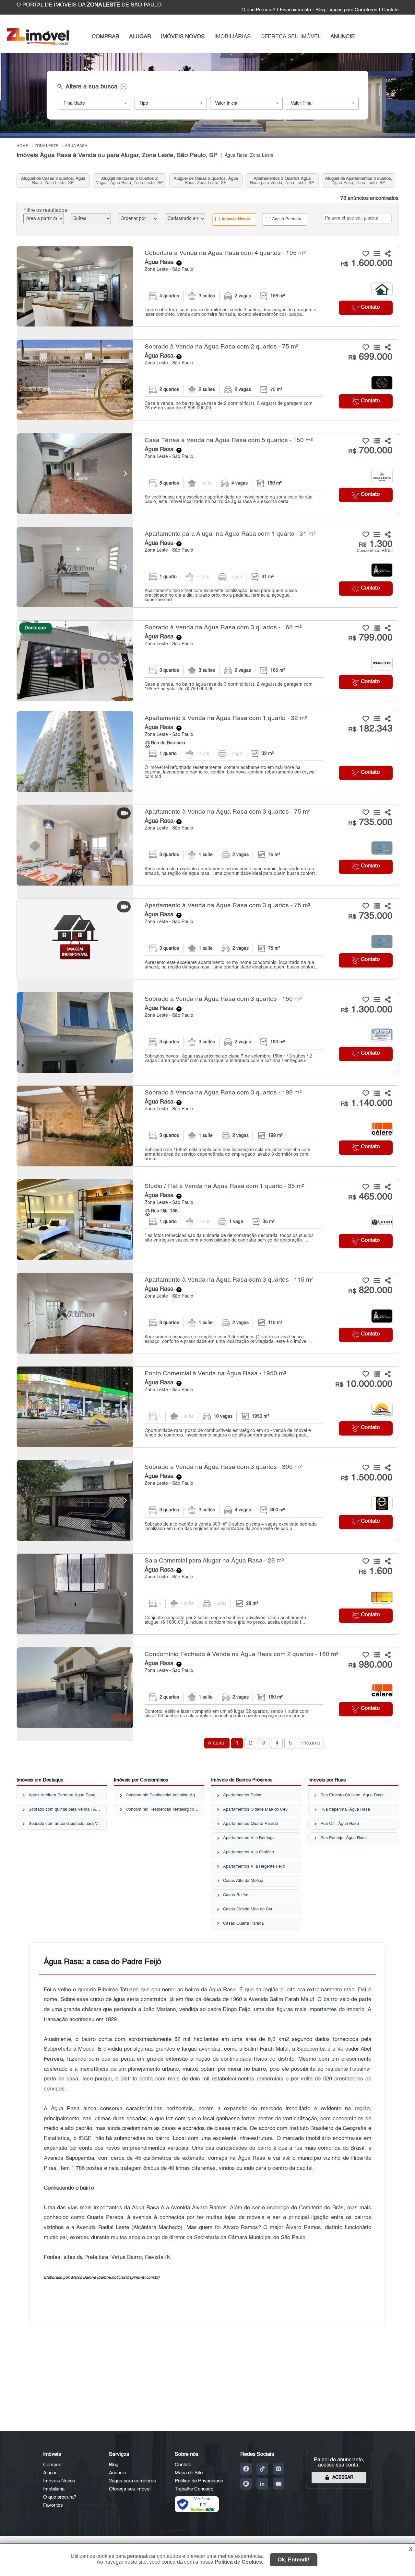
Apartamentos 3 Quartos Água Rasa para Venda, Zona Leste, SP (282, 181)
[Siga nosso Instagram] (279, 2469)
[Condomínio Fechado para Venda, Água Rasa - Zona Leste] (208, 1688)
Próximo (311, 1743)
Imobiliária (54, 2489)
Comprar (53, 2465)
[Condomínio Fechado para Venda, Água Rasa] (75, 1688)
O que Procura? (258, 10)
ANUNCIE (343, 37)
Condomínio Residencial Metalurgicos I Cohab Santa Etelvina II (163, 1809)
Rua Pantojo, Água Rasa (344, 1838)
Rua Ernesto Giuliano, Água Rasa (352, 1795)
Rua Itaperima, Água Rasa (345, 1809)
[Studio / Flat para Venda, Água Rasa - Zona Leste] (208, 1219)
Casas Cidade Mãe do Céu (248, 1909)
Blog (320, 10)
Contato (390, 10)
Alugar (50, 2473)
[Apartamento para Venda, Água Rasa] (75, 751)
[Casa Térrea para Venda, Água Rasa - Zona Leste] (208, 474)
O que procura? (60, 2497)
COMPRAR (106, 37)
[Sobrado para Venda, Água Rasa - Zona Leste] (208, 380)
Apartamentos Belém (243, 1795)
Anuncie (118, 2473)
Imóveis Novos (235, 219)
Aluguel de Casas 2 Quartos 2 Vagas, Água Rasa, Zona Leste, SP (130, 181)
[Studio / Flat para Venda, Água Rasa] (75, 1219)
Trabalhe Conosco (194, 2489)
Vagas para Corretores (353, 10)
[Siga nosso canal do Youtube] (279, 2484)
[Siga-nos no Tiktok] (262, 2469)
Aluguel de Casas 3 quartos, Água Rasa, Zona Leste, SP (53, 181)
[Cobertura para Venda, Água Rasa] (75, 286)
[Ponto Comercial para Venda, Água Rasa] (75, 1407)
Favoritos (53, 2505)
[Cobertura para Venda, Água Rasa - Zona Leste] (208, 286)
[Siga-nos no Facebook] (246, 2469)
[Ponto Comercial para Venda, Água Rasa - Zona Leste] (208, 1407)
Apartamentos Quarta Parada (250, 1824)
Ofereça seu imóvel (130, 2489)
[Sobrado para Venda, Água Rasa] (75, 380)
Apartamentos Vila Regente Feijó (254, 1866)
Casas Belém (236, 1895)
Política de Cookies (238, 2562)
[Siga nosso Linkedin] (262, 2484)
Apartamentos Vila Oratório (249, 1852)
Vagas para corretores (132, 2481)
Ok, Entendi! (294, 2560)
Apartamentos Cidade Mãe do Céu (255, 1809)
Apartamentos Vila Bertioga (249, 1838)
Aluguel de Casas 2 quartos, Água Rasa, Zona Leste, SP (206, 181)
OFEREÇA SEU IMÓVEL (290, 37)
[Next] (125, 286)
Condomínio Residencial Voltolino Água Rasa (163, 1795)
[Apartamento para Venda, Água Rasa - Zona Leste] (208, 751)
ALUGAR (140, 37)
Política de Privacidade (199, 2481)
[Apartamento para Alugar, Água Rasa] (75, 567)
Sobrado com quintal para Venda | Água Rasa (65, 1809)
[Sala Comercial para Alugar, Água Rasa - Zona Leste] (208, 1594)
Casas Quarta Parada (243, 1923)
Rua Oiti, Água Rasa (340, 1824)
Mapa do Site (189, 2473)
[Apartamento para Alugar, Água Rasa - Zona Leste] (208, 567)
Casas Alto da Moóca (243, 1881)
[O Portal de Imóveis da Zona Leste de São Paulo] (38, 44)
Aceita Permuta (286, 219)
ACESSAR (343, 2478)
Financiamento (295, 10)
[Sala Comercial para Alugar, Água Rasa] (75, 1594)
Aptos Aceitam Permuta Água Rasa (62, 1795)
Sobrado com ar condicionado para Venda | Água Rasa (65, 1824)
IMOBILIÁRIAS (232, 37)
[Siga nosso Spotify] (246, 2484)
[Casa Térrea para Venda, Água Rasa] (75, 474)
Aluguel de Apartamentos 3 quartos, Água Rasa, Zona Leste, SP (359, 181)
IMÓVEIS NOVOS (183, 37)
